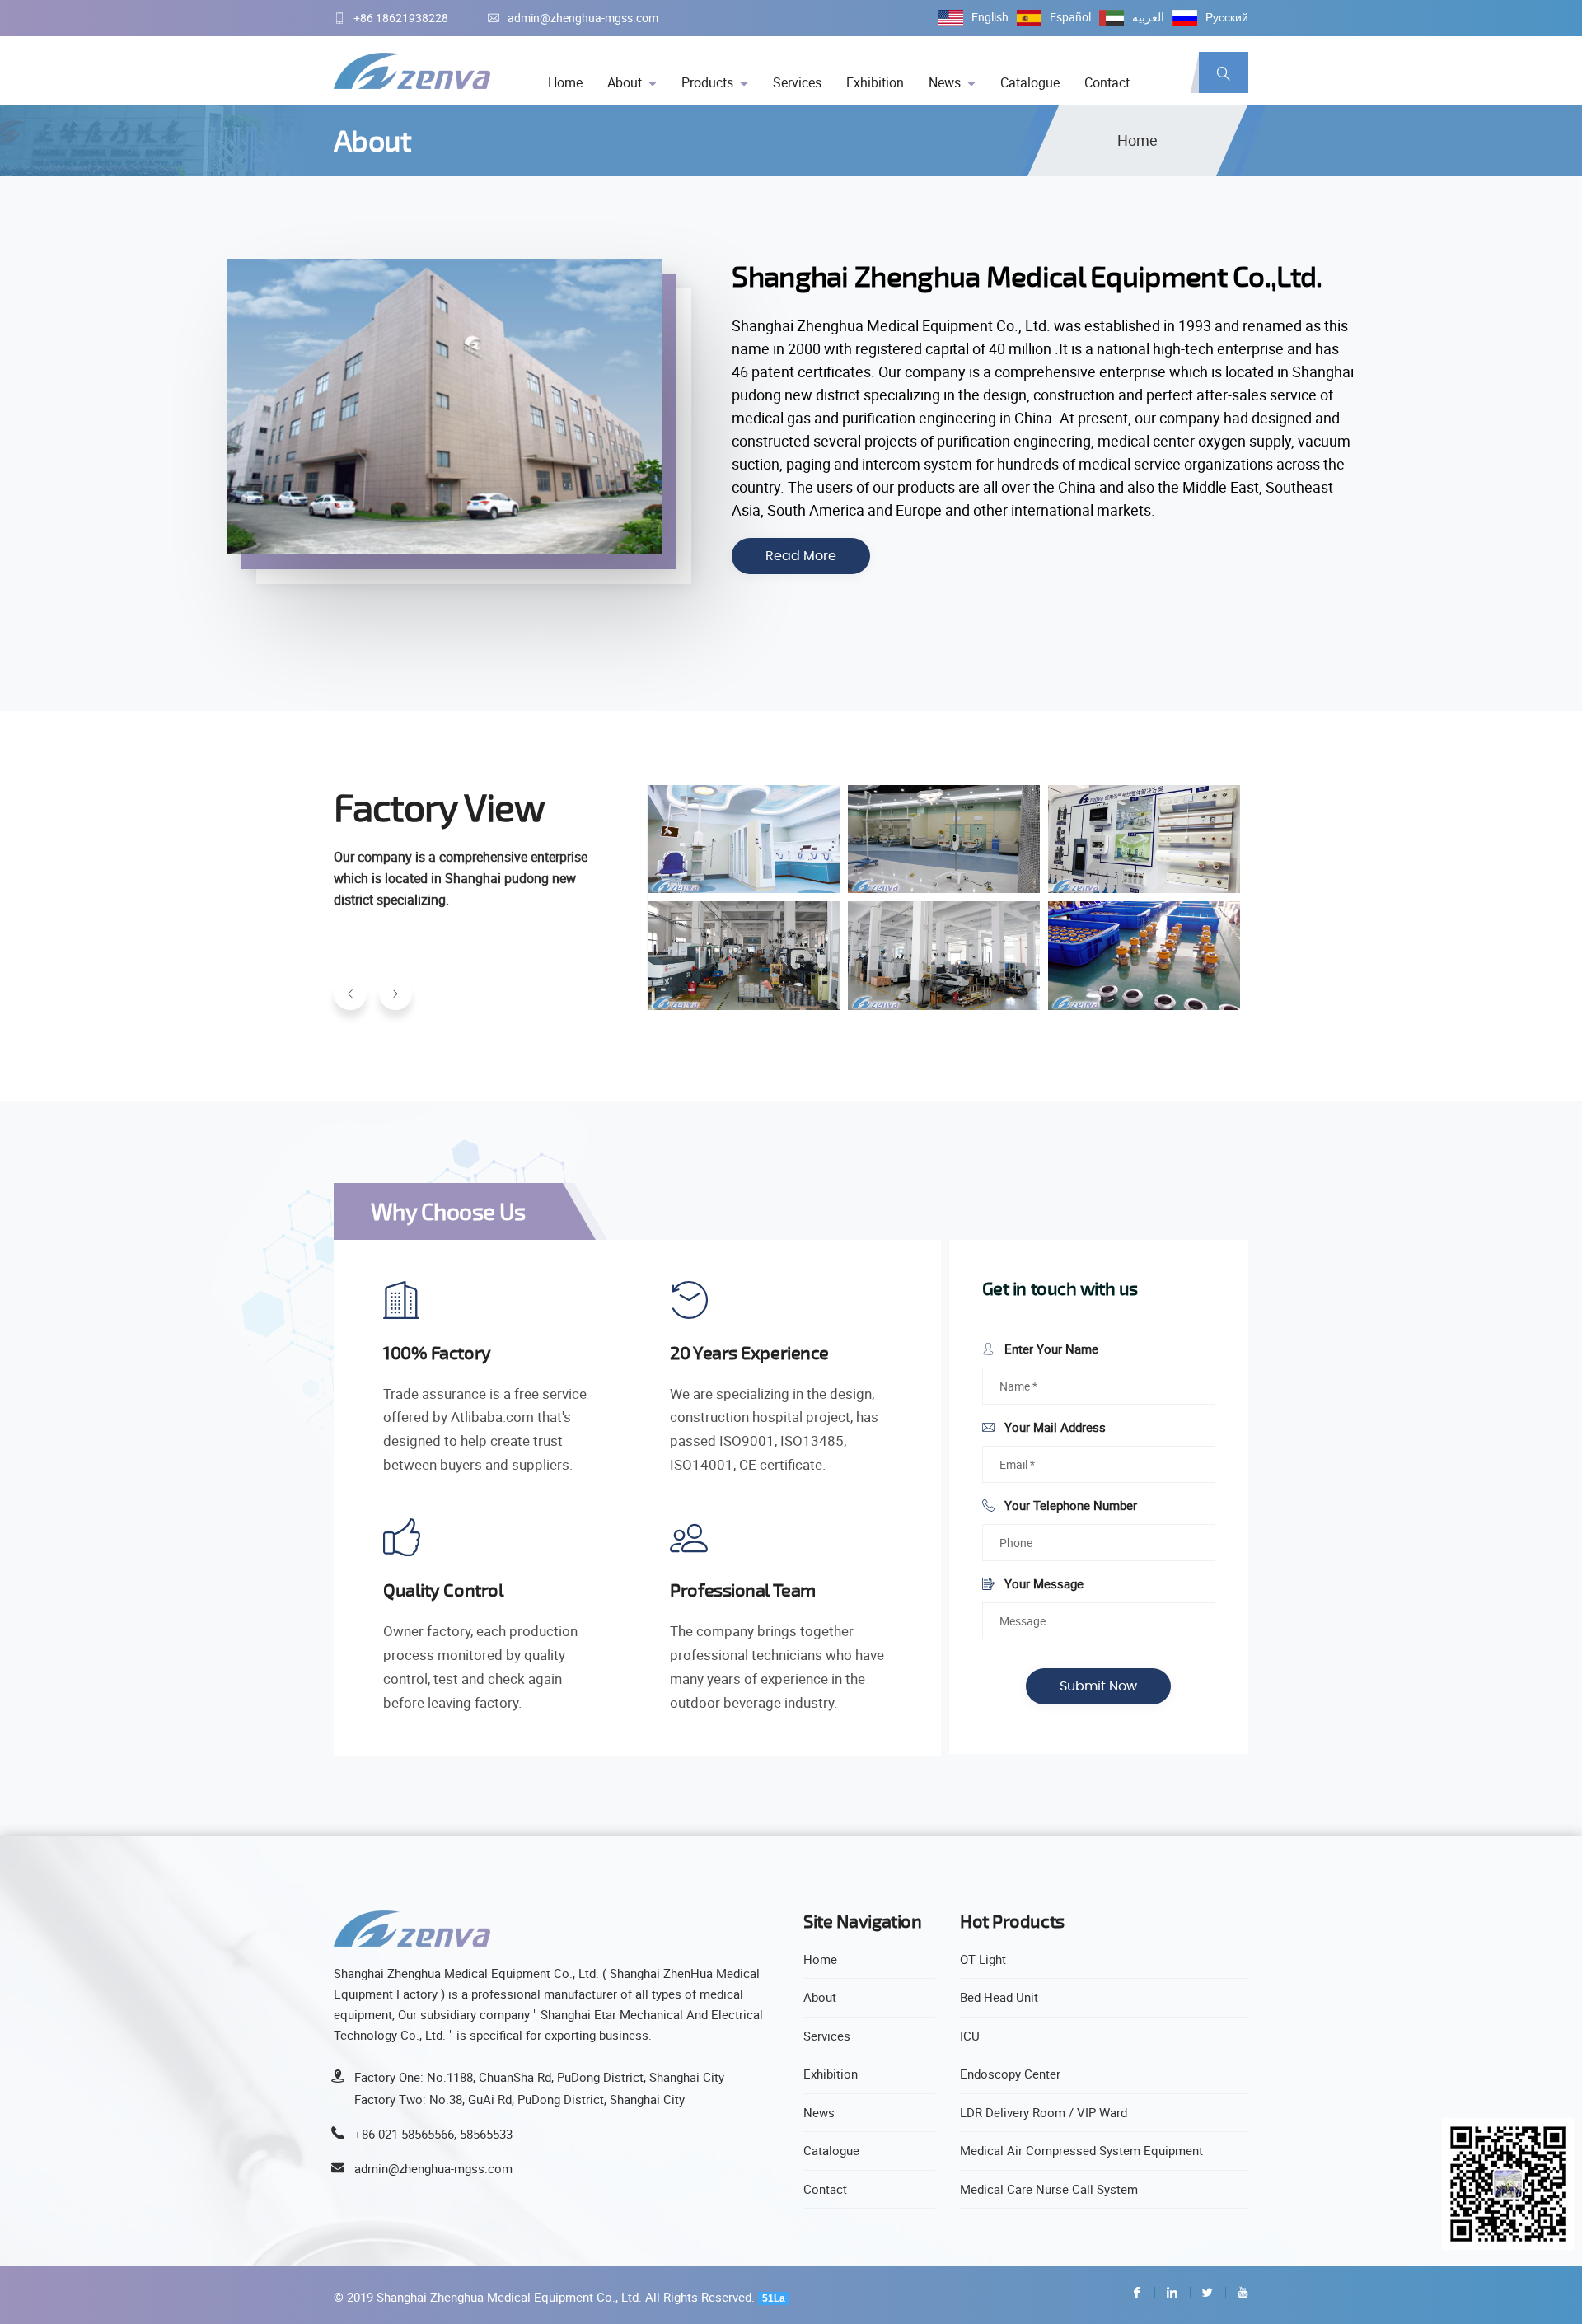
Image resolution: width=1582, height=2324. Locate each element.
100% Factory (437, 1352)
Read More (801, 556)
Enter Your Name (1050, 1349)
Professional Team (743, 1590)
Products (707, 82)
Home (565, 82)
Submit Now (1098, 1686)
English (990, 17)
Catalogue (1030, 82)
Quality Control (443, 1590)
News (945, 82)
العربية (1148, 17)
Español (1070, 17)
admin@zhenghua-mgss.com (583, 18)
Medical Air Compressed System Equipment (1081, 2150)
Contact (1107, 82)
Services (797, 82)
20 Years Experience (749, 1352)
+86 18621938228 (401, 18)
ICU (970, 2036)
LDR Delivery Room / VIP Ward (1044, 2112)
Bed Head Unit (999, 1997)
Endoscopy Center (1010, 2074)
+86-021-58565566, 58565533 (433, 2134)
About (625, 82)
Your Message (1042, 1583)
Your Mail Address (1053, 1427)
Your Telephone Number (1069, 1505)
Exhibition (875, 82)
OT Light (983, 1959)
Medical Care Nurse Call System (1049, 2189)
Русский (1227, 17)
